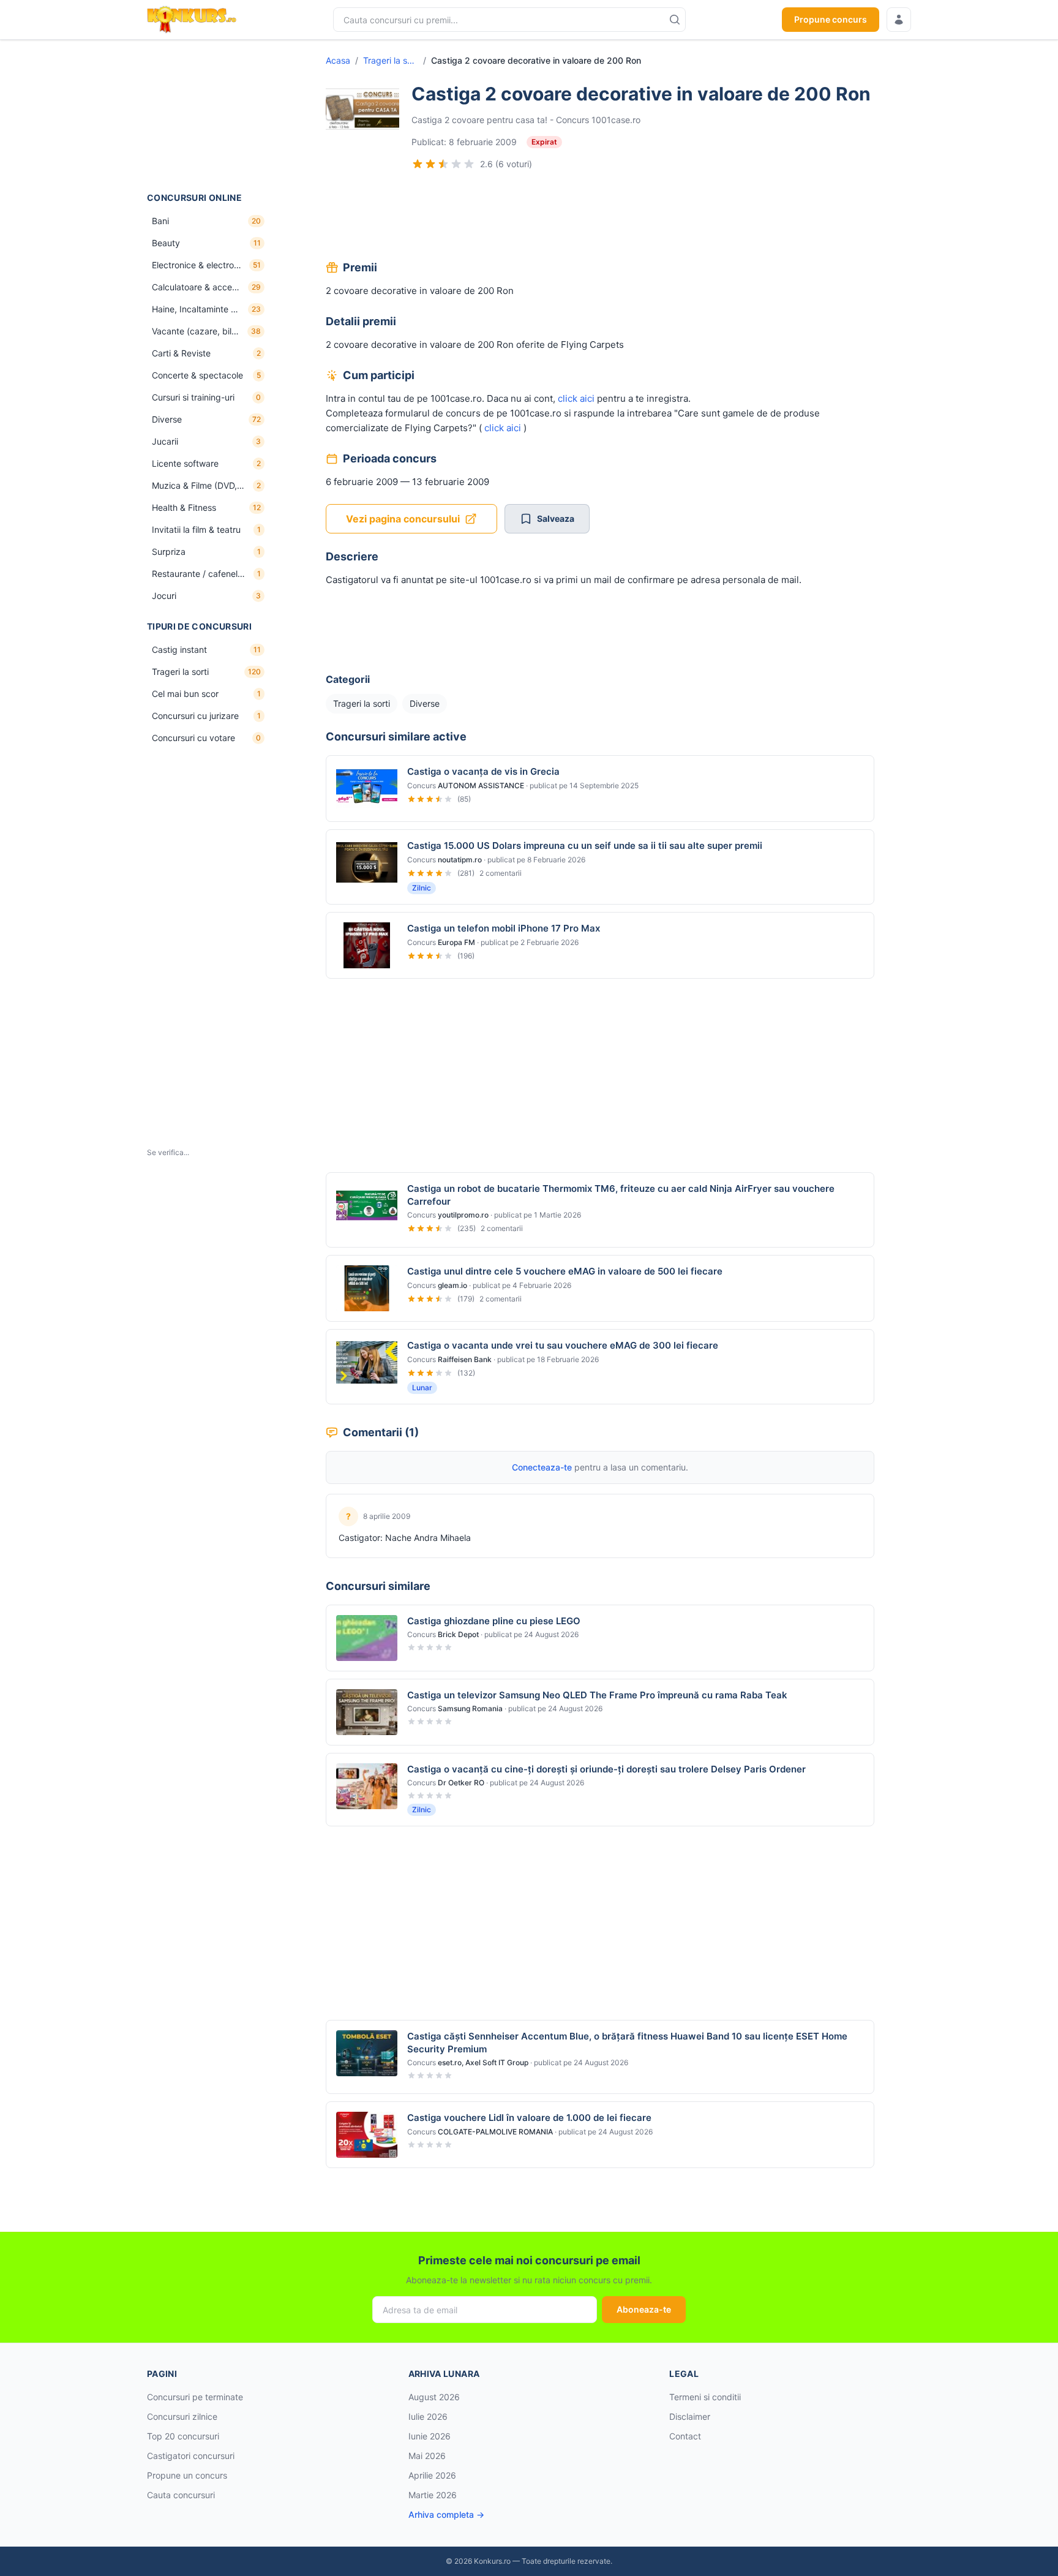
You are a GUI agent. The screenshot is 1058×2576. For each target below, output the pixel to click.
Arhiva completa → (446, 2514)
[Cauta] (675, 20)
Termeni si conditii (705, 2397)
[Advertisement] (208, 116)
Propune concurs (831, 19)
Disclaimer (690, 2416)
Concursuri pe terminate (195, 2397)
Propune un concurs (187, 2475)
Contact (685, 2436)
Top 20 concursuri (183, 2436)
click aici (575, 398)
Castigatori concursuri (191, 2456)
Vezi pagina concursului (403, 519)
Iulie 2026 (428, 2416)
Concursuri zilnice (182, 2416)
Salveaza (556, 518)
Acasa (338, 60)
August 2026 (434, 2397)
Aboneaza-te (644, 2309)
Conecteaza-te (542, 1467)
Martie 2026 (433, 2495)
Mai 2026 (427, 2456)
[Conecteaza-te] (899, 20)
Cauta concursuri (181, 2495)
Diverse (425, 703)
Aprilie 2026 (432, 2475)
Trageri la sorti (391, 60)
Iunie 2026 (430, 2436)
